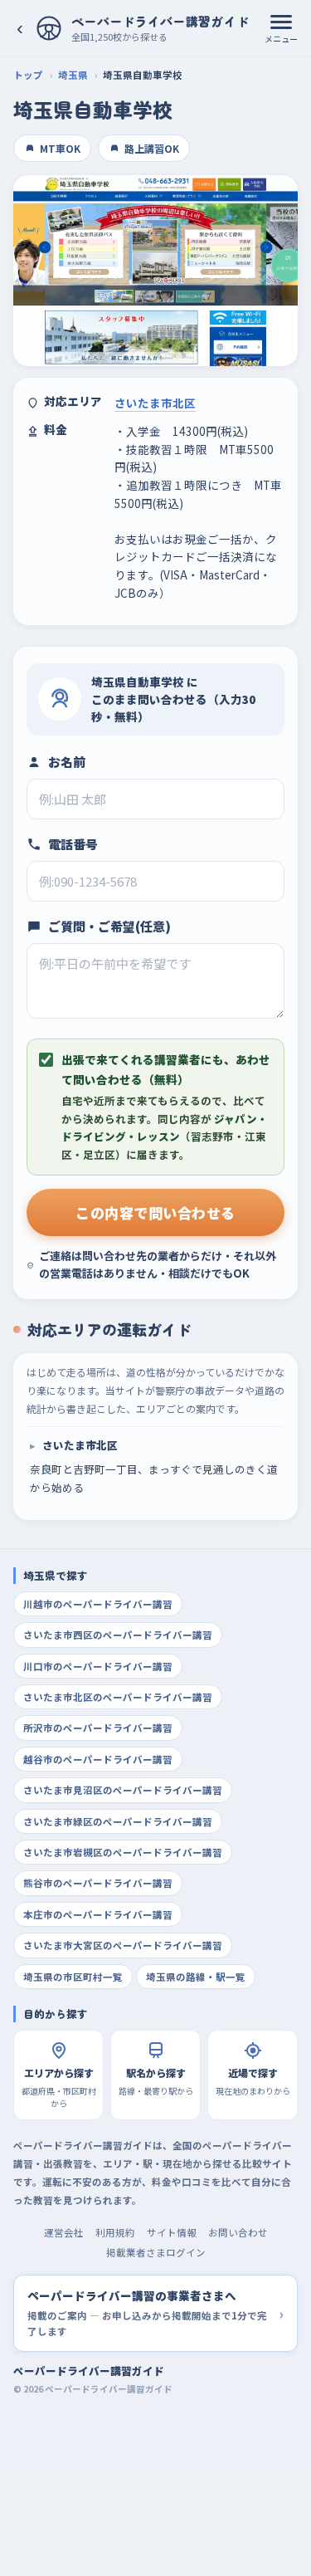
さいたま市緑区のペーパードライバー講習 (118, 1821)
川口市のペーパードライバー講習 (98, 1666)
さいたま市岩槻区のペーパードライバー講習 (123, 1852)
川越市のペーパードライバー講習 (98, 1604)
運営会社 (64, 2232)
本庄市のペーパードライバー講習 (98, 1914)
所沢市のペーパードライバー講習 (98, 1728)
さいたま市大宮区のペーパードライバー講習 (123, 1945)
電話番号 (73, 844)
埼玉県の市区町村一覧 (73, 1977)
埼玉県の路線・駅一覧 (196, 1977)
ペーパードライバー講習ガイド (89, 2371)
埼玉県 (73, 75)
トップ (28, 75)
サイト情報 (172, 2232)
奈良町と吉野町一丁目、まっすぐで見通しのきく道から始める (154, 1466)
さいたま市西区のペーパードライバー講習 (118, 1635)
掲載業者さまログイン (156, 2252)
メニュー (281, 39)
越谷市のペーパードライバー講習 (98, 1759)
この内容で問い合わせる (155, 1212)
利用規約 (115, 2232)
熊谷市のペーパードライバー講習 (98, 1883)
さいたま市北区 (155, 403)
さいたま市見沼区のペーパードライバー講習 (123, 1790)
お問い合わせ (238, 2232)
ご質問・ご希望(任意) (109, 926)
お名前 (67, 762)
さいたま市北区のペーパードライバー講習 (118, 1697)
